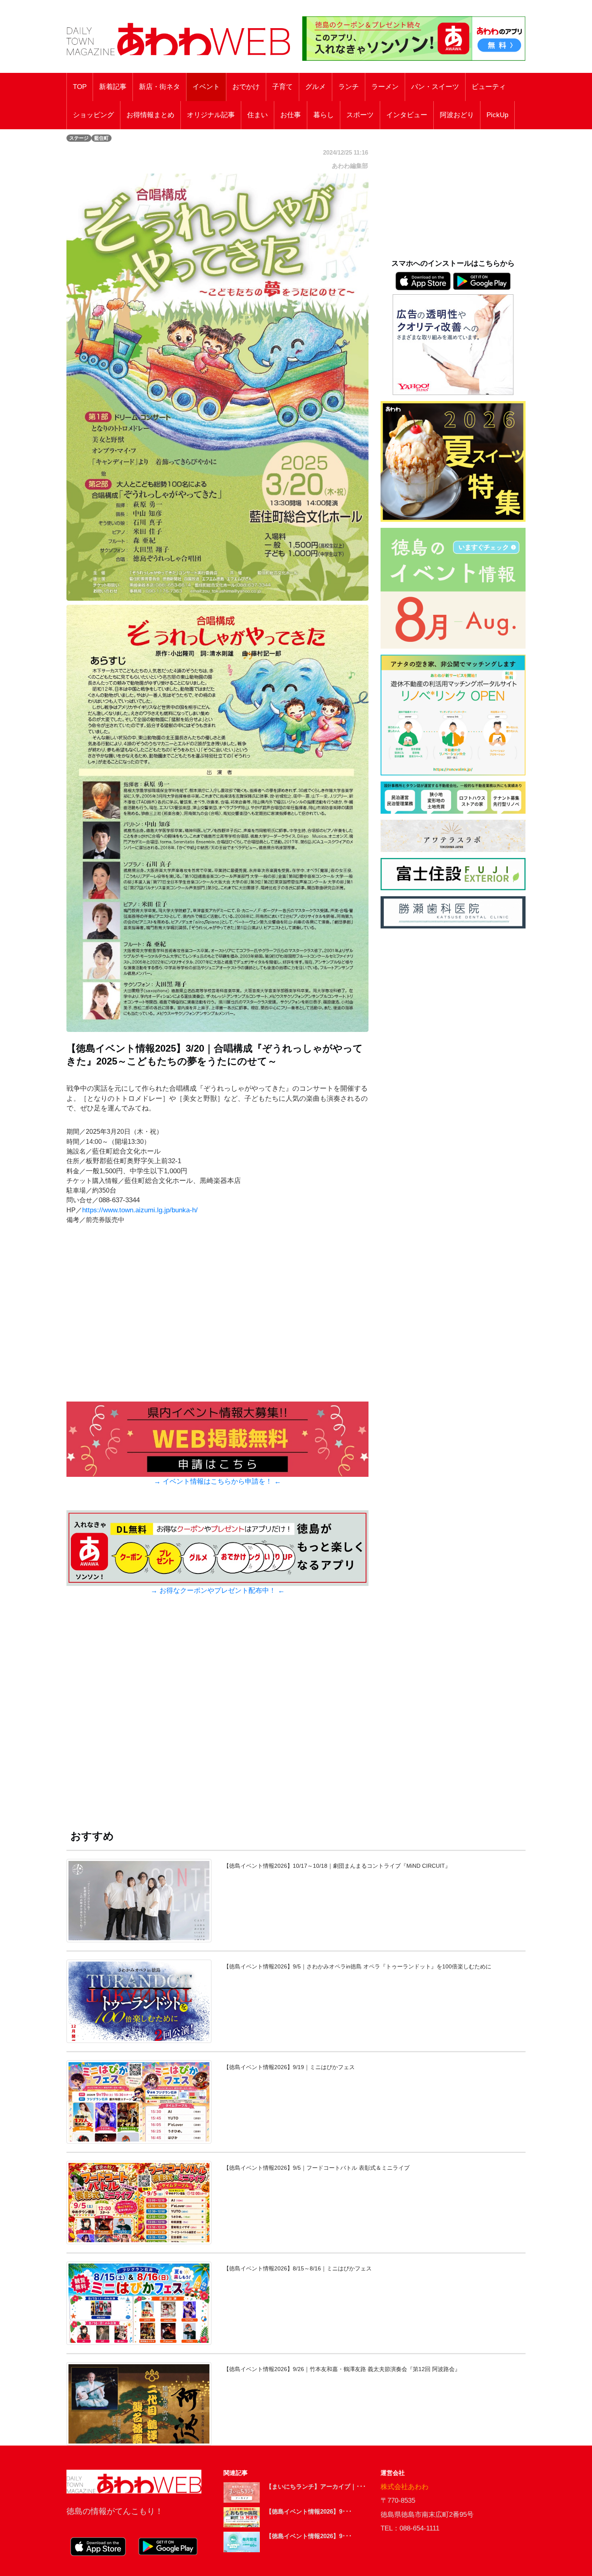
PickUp (497, 115)
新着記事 (113, 87)
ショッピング (93, 115)
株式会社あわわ (405, 2487)
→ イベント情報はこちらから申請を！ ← (217, 1481)
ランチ (349, 87)
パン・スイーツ (435, 87)
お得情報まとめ (150, 115)
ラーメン (385, 87)
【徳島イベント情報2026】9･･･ (309, 2511)
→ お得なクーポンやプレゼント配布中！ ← (218, 1591)
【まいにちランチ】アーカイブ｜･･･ (316, 2486)
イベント (206, 87)
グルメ (316, 87)
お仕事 (291, 115)
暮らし (324, 115)
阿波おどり (457, 115)
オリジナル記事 (211, 115)
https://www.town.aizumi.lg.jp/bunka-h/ (140, 1210)
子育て (283, 87)
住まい (258, 115)
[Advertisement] (217, 1720)
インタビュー (407, 115)
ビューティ (489, 87)
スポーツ (360, 115)
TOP (80, 87)
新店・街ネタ (159, 87)
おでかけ (246, 87)
